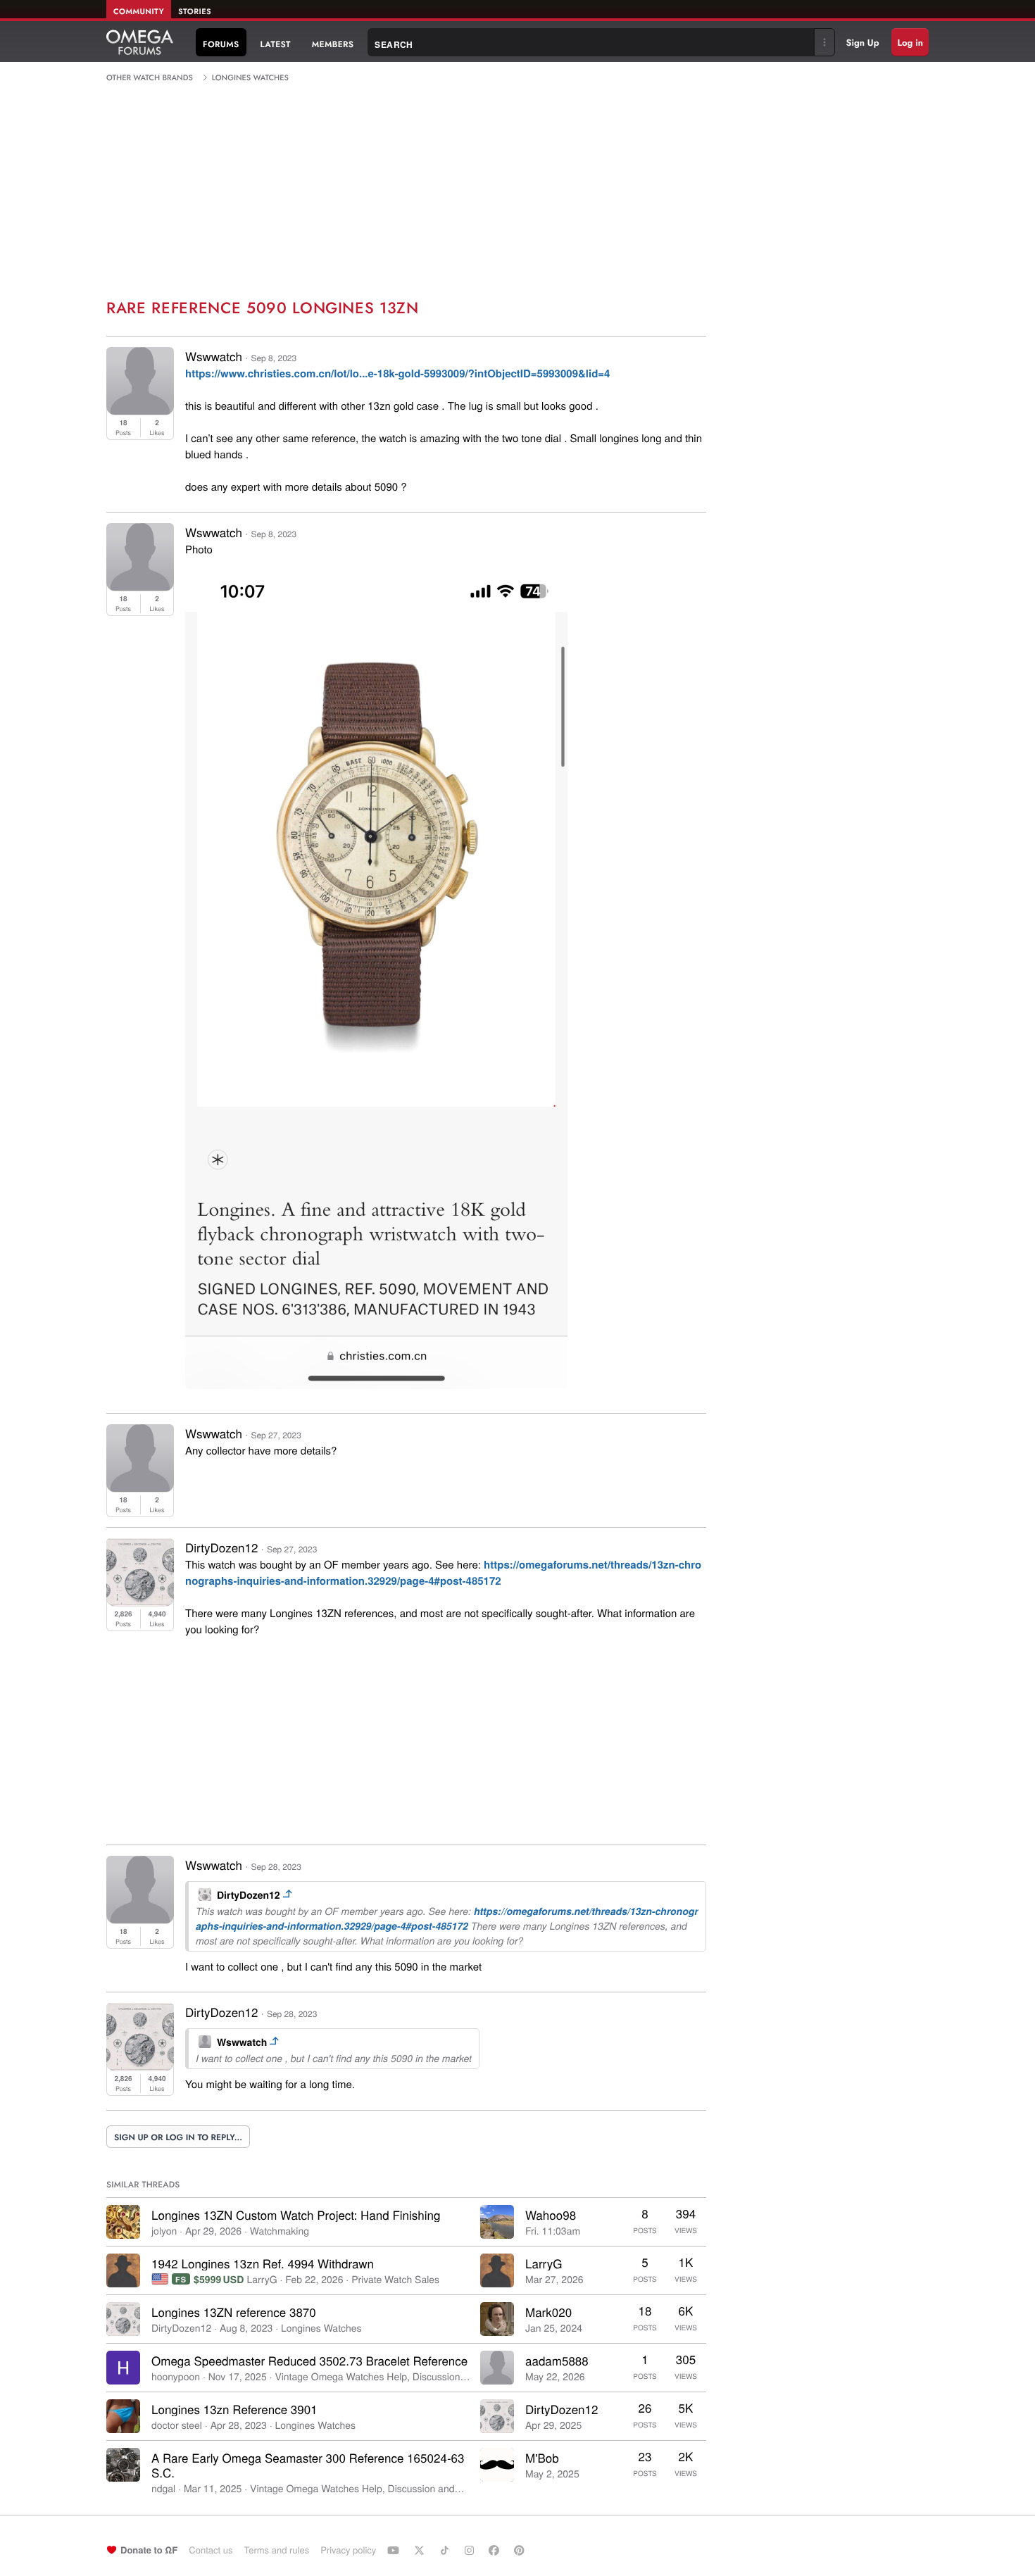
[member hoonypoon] (123, 2368)
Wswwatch (214, 356)
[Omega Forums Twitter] (421, 2550)
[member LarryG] (123, 2270)
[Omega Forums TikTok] (446, 2550)
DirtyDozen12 (221, 1547)
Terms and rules (276, 2550)
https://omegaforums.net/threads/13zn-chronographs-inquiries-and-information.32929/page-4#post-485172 (443, 1572)
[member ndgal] (123, 2465)
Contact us (211, 2550)
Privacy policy (348, 2550)
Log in (910, 43)
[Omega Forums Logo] (140, 42)
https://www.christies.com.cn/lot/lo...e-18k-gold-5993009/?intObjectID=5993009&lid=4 (397, 373)
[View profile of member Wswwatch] (140, 410)
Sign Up (863, 43)
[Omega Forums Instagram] (471, 2550)
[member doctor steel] (123, 2416)
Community (139, 12)
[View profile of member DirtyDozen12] (140, 1601)
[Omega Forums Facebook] (496, 2550)
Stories (195, 12)
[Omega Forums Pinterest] (521, 2550)
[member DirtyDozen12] (123, 2319)
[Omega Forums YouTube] (395, 2550)
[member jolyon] (123, 2222)
